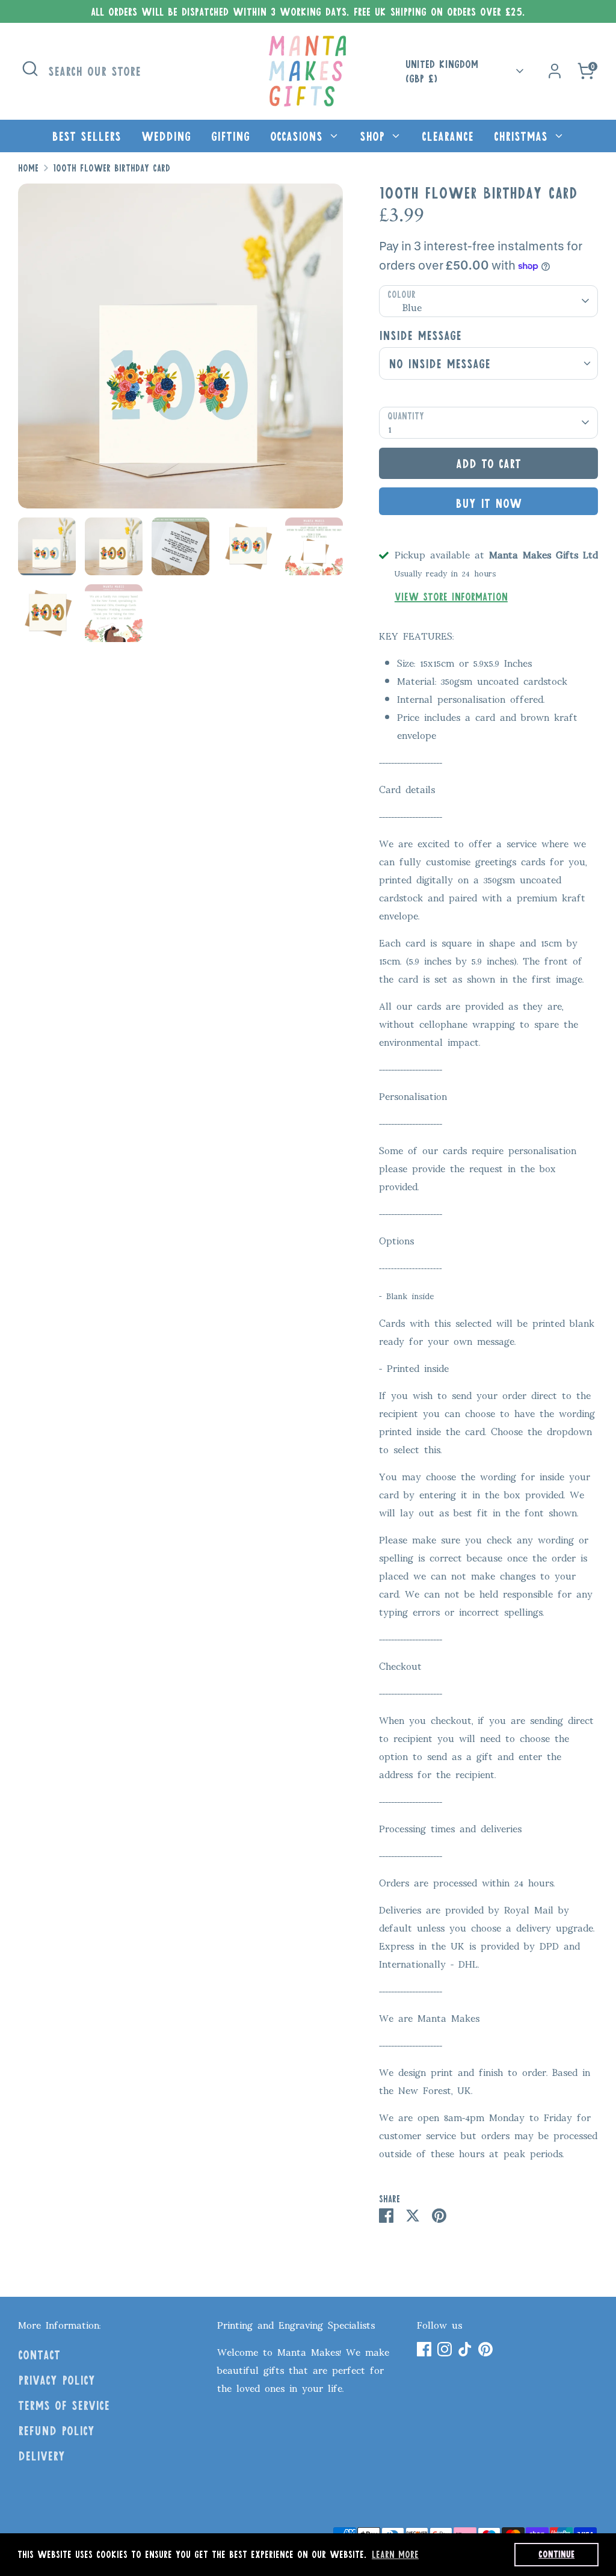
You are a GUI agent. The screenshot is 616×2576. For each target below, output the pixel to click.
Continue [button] (556, 2554)
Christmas (523, 136)
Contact (39, 2355)
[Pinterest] (485, 2349)
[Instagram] (445, 2349)
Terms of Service (64, 2405)
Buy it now (488, 503)
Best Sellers (86, 136)
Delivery (42, 2456)
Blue (412, 306)
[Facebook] (424, 2349)
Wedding (166, 136)
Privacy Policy (57, 2380)
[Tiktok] (465, 2349)
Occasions (299, 136)
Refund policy (56, 2430)
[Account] (555, 71)
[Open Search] (30, 69)
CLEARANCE (448, 136)
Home (28, 168)
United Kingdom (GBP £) (442, 71)
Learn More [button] (395, 2554)
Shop (374, 136)
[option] (180, 351)
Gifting (230, 136)
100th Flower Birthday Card (112, 168)
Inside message (420, 335)
